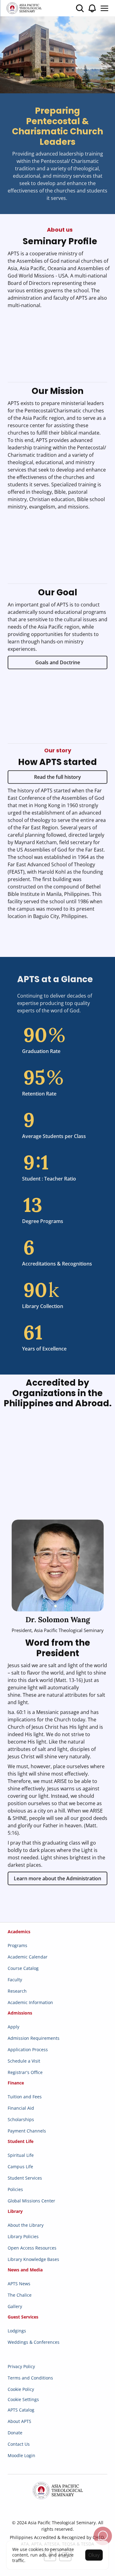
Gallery (15, 2306)
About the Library (26, 2225)
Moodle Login (21, 2455)
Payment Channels (27, 2131)
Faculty (15, 1980)
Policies (15, 2189)
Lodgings (17, 2331)
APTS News (19, 2284)
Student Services (25, 2178)
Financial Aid (21, 2108)
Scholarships (21, 2119)
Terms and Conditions (30, 2378)
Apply (13, 2027)
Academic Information (30, 2002)
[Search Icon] (80, 8)
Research (17, 1991)
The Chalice (20, 2295)
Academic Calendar (28, 1957)
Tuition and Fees (25, 2097)
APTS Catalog (21, 2410)
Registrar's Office (25, 2072)
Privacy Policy (21, 2366)
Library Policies (23, 2236)
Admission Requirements (34, 2038)
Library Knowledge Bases (33, 2259)
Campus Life (20, 2167)
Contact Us (19, 2444)
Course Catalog (23, 1968)
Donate (15, 2433)
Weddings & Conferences (34, 2342)
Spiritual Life (21, 2155)
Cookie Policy (21, 2389)
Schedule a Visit (24, 2061)
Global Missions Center (31, 2201)
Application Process (28, 2049)
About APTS (19, 2421)
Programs (17, 1945)
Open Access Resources (32, 2248)
